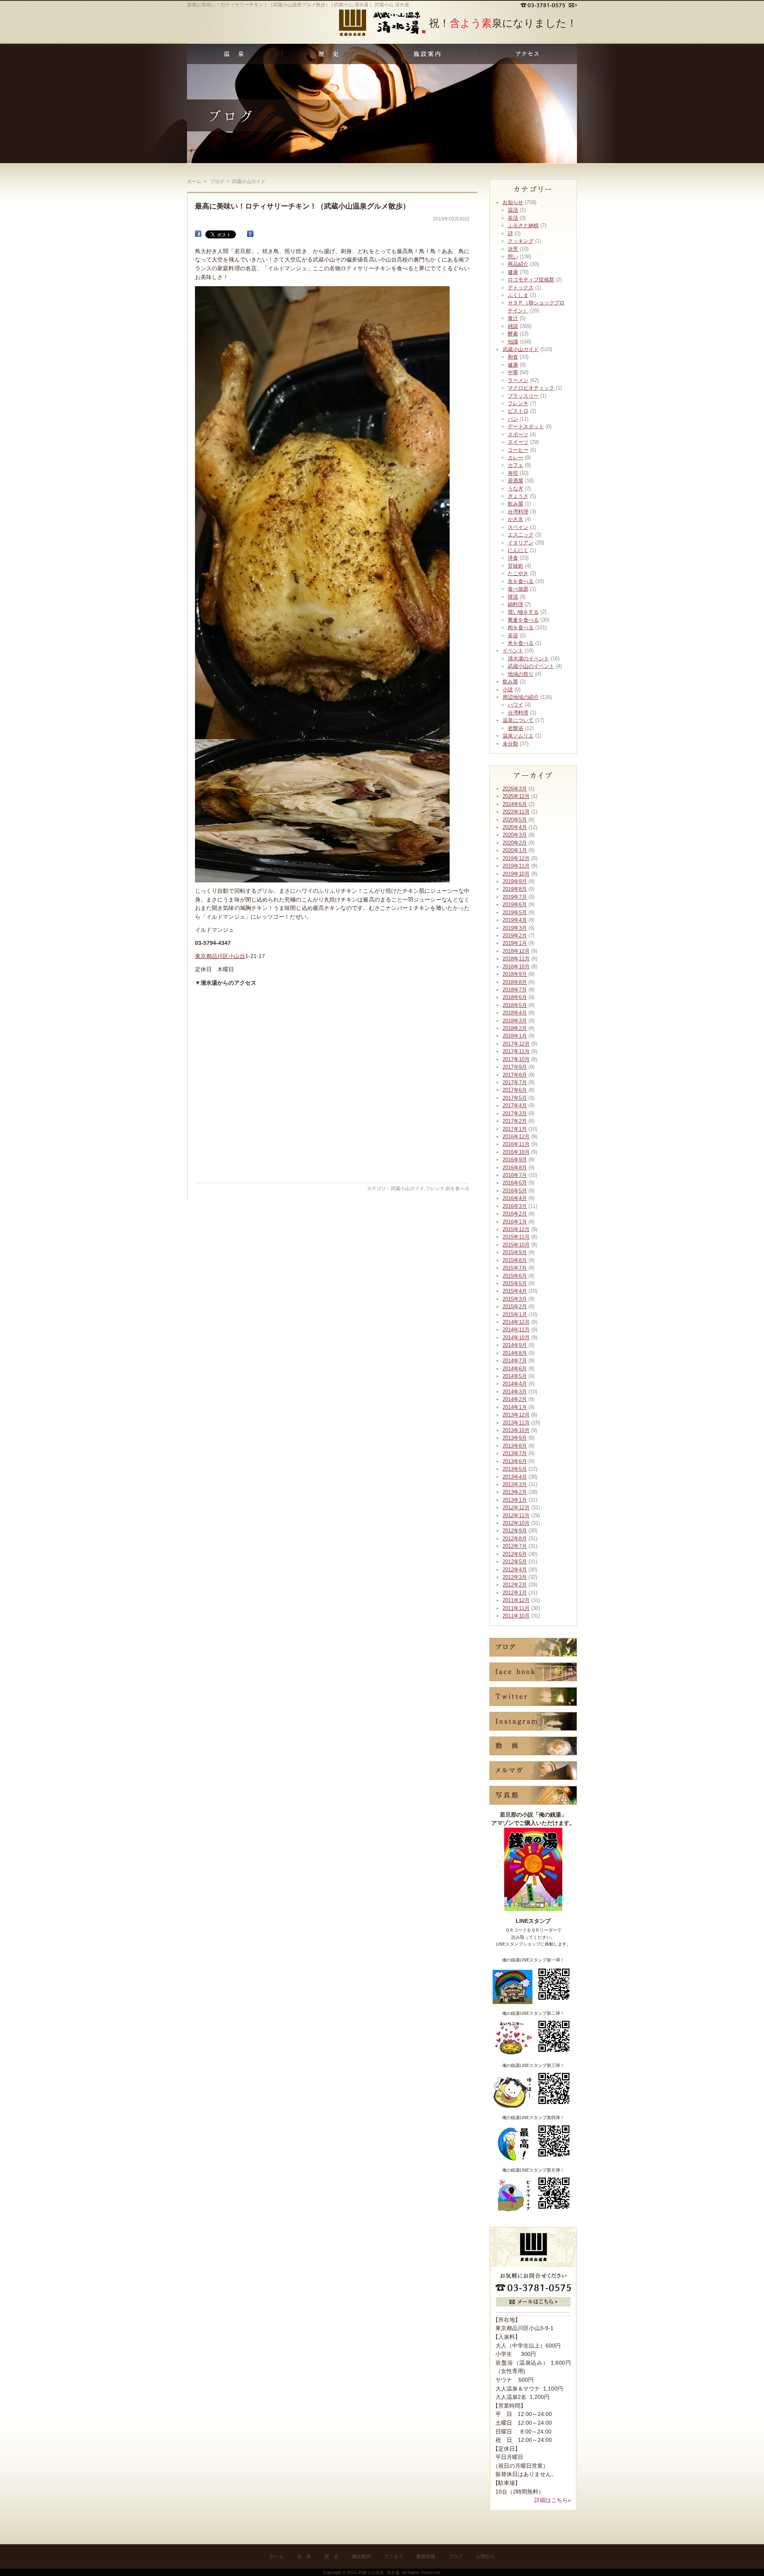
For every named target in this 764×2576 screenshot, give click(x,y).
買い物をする (523, 612)
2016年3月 (515, 1206)
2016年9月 (515, 1160)
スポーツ (518, 434)
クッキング (521, 241)
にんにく (518, 550)
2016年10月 (516, 1152)
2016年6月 (515, 1183)
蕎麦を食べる (523, 620)
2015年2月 (515, 1307)
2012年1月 (515, 1593)
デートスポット (526, 426)
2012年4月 (515, 1570)
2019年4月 (515, 920)
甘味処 (516, 566)
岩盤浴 (516, 728)
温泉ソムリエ (518, 736)
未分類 (510, 744)
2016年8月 (515, 1168)
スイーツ (518, 442)
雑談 (513, 326)
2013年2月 (515, 1492)
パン (513, 419)
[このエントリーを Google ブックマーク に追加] (250, 234)
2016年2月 (515, 1214)
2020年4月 (515, 827)
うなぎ (516, 489)
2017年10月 (516, 1059)
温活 (513, 210)
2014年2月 (515, 1399)
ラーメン (518, 380)
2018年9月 (515, 974)
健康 (513, 272)
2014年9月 (515, 1345)
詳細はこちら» (553, 2500)
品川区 (220, 956)
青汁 (513, 318)
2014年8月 (515, 1353)
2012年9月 (515, 1531)
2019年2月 (515, 936)
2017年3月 (515, 1113)
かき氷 (516, 519)
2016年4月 (515, 1198)
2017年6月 (515, 1090)
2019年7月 (515, 897)
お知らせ (513, 202)
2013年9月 (515, 1438)
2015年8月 (515, 1260)
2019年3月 (515, 928)
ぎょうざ (518, 496)
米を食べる (521, 643)
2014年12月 (516, 1322)
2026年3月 (515, 789)
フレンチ (435, 1188)
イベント (513, 651)
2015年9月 (515, 1252)
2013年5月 (515, 1469)
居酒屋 (516, 481)
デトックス (521, 288)
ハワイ (516, 705)
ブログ (456, 2556)
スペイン (518, 527)
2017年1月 (515, 1129)
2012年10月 (516, 1523)
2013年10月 (516, 1430)
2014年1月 (515, 1407)
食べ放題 (518, 589)
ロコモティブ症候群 (531, 280)
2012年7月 (515, 1546)
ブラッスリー (523, 396)
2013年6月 (515, 1461)
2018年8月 (515, 982)
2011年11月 (516, 1608)
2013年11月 (516, 1423)
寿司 (513, 473)
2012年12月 (516, 1508)
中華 (513, 372)
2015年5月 (515, 1283)
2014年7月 (515, 1361)
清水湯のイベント (528, 659)
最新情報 (426, 2556)
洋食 (513, 558)
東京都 (203, 956)
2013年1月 (515, 1500)
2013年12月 (516, 1415)
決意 (513, 249)
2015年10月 (516, 1245)
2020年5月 (515, 820)
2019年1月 (515, 943)
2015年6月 (515, 1276)
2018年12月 (516, 951)
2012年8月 (515, 1539)
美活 (513, 218)
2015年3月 (515, 1299)
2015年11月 (516, 1237)
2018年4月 (515, 1013)
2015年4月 (515, 1291)
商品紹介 (518, 264)
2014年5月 (515, 1376)
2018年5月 (515, 1005)
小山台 (237, 956)
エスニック (521, 535)
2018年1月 (515, 1036)
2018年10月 (516, 967)
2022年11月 (516, 812)
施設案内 (361, 2556)
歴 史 (331, 2556)
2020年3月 (515, 835)
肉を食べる (458, 1188)
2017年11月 (516, 1051)
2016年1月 (515, 1222)
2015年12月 (516, 1229)
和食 (513, 357)
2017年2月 (515, 1121)
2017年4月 (515, 1106)
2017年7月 (515, 1082)
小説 (508, 690)
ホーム (194, 181)
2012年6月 (515, 1554)
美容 (513, 635)
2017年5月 (515, 1098)
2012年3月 (515, 1577)
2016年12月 (516, 1137)
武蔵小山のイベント (531, 666)
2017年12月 (516, 1044)
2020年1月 (515, 850)
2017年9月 (515, 1067)
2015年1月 (515, 1314)
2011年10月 (516, 1616)
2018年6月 (515, 997)
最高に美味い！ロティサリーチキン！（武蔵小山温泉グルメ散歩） (302, 206)
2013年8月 (515, 1446)
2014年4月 (515, 1384)
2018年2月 (515, 1028)
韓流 (513, 597)
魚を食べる (521, 581)
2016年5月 (515, 1191)
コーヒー (518, 450)
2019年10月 (516, 874)
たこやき (518, 573)
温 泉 (304, 2556)
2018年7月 (515, 990)
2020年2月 (515, 843)
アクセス (394, 2556)
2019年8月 (515, 889)
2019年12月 (516, 858)
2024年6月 (515, 804)
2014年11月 (516, 1330)
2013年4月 (515, 1477)
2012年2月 (515, 1585)
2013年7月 (515, 1453)
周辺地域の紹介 (521, 697)
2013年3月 (515, 1484)
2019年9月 (515, 881)
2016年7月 (515, 1175)
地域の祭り (521, 674)
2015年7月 (515, 1268)
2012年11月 (516, 1515)
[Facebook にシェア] (198, 234)
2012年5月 (515, 1562)
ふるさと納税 (523, 225)
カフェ (516, 465)
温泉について (518, 720)
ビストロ (518, 411)
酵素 (513, 334)
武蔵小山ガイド (407, 1188)
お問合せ (485, 2556)
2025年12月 (516, 796)
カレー (516, 458)
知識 (513, 342)
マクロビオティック (531, 388)
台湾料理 (518, 512)
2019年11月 (516, 866)
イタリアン (521, 543)
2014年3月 (515, 1392)
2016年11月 (516, 1144)
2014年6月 (515, 1369)
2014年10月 (516, 1338)
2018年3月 (515, 1021)
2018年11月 (516, 959)
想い (513, 257)
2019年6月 (515, 905)
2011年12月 (516, 1600)
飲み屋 (516, 504)
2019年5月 (515, 912)
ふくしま (518, 295)
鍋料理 (516, 604)
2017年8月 (515, 1075)
